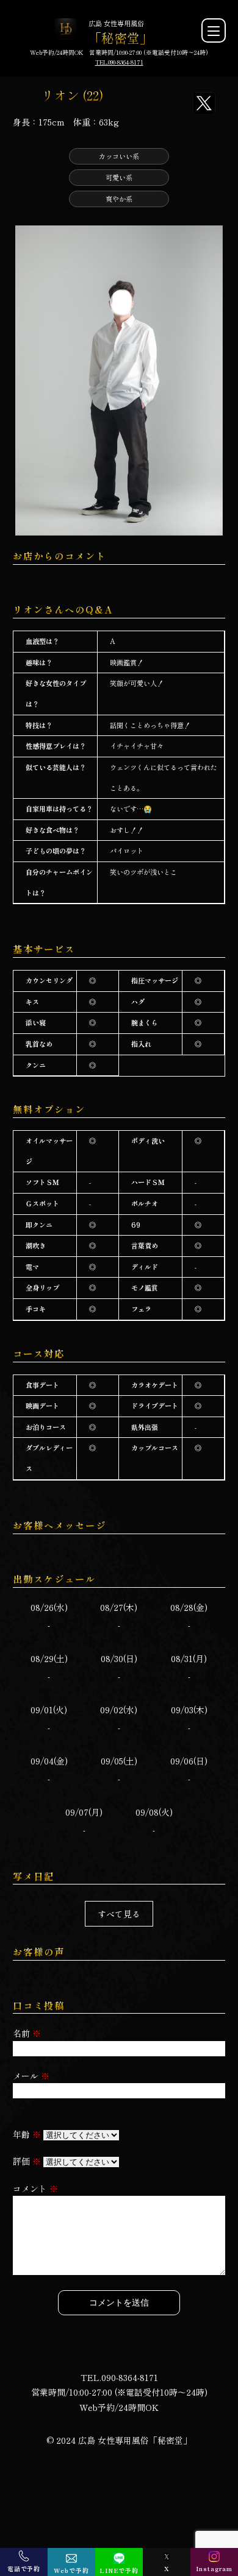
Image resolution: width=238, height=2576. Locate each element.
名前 (27, 2033)
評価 (27, 2161)
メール (31, 2076)
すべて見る (119, 1914)
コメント (35, 2189)
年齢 (27, 2134)
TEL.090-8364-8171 (119, 62)
